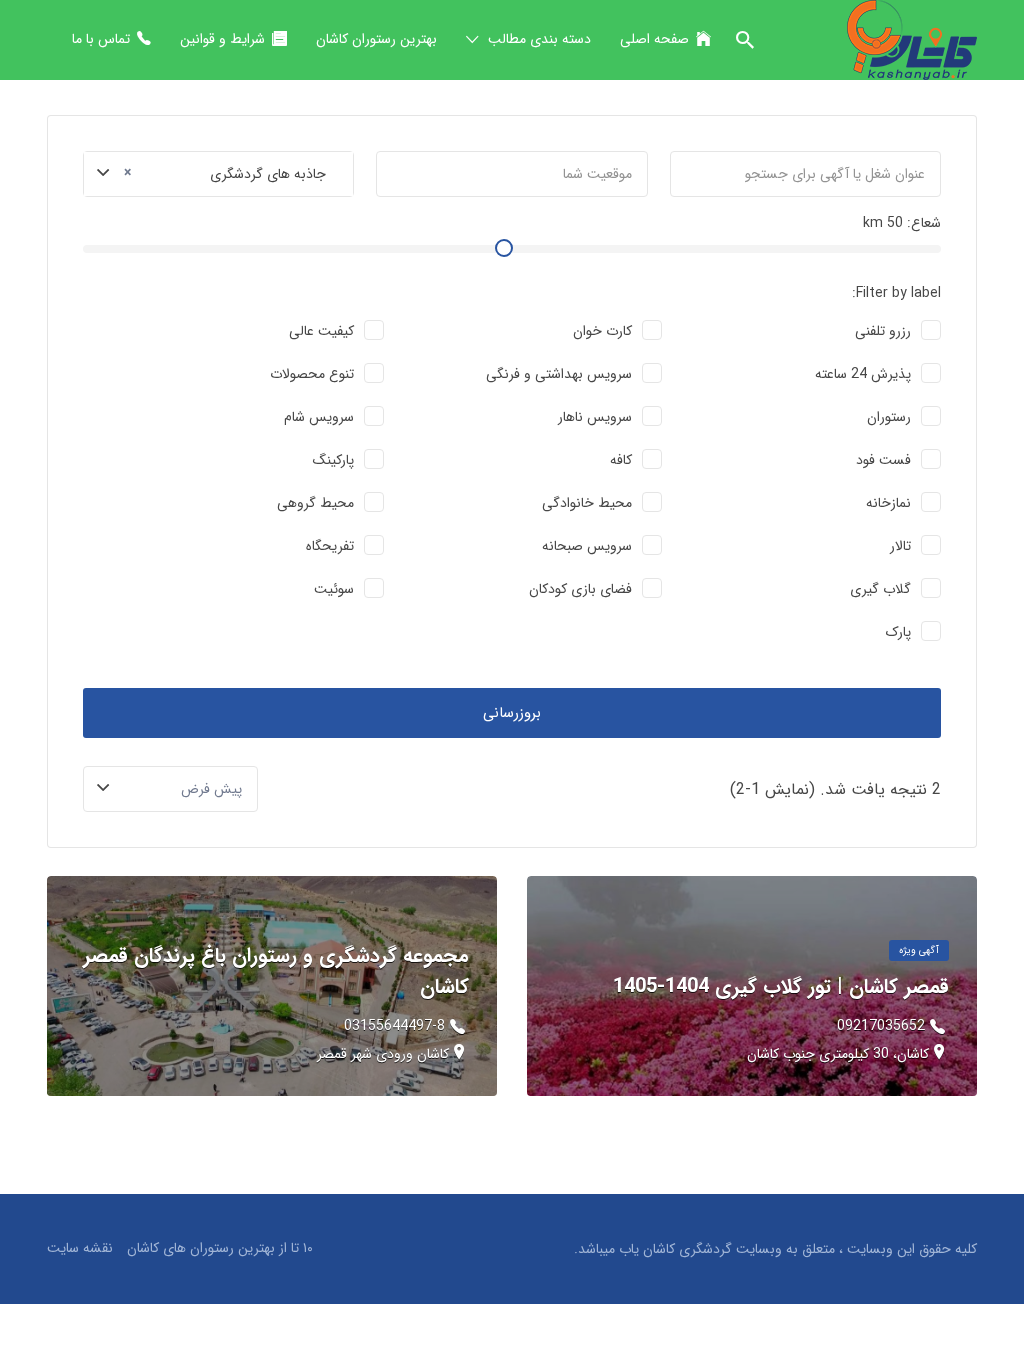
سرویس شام (319, 417)
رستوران (889, 417)
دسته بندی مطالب (539, 39)
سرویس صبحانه (587, 546)
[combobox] (218, 174)
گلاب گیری (880, 589)
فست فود (883, 460)
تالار (900, 546)
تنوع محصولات (312, 374)
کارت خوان (602, 331)
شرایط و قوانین (222, 39)
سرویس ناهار (595, 417)
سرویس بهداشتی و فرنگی (559, 374)
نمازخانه (888, 503)
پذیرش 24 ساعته (863, 374)
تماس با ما (101, 39)
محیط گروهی (315, 503)
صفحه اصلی (654, 39)
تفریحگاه (330, 546)
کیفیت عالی (321, 331)
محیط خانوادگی (587, 503)
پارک (898, 632)
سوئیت (334, 589)
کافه (621, 460)
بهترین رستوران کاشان (376, 39)
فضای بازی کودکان (580, 589)
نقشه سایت (80, 1248)
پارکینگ (333, 460)
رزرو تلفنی (883, 331)
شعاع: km (902, 223)
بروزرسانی (512, 713)
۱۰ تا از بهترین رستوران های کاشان (220, 1248)
